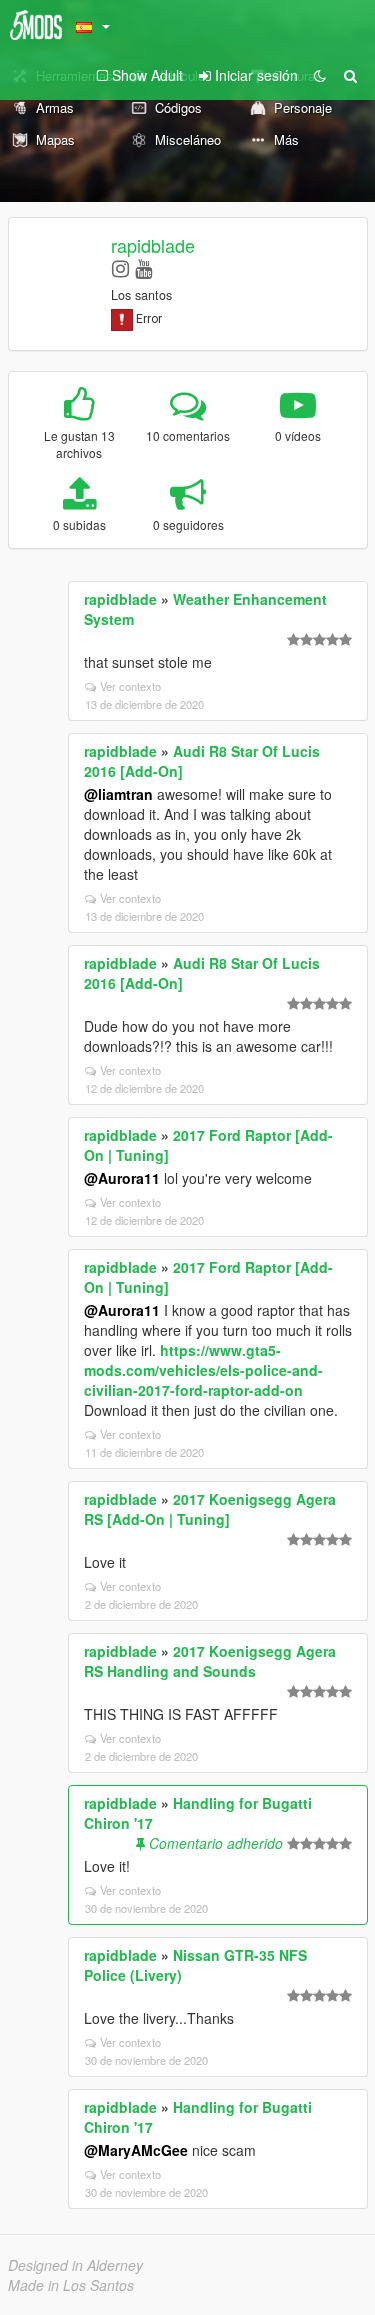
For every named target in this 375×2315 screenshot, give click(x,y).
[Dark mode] (320, 75)
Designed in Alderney (75, 2265)
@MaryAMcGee (136, 2150)
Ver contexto (130, 686)
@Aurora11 (122, 1178)
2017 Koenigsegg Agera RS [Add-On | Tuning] (210, 1509)
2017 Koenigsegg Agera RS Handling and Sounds (210, 1661)
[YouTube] (143, 267)
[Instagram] (120, 267)
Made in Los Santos (71, 2285)
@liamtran (118, 794)
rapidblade (153, 245)
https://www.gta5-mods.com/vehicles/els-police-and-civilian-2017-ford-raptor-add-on (203, 1370)
